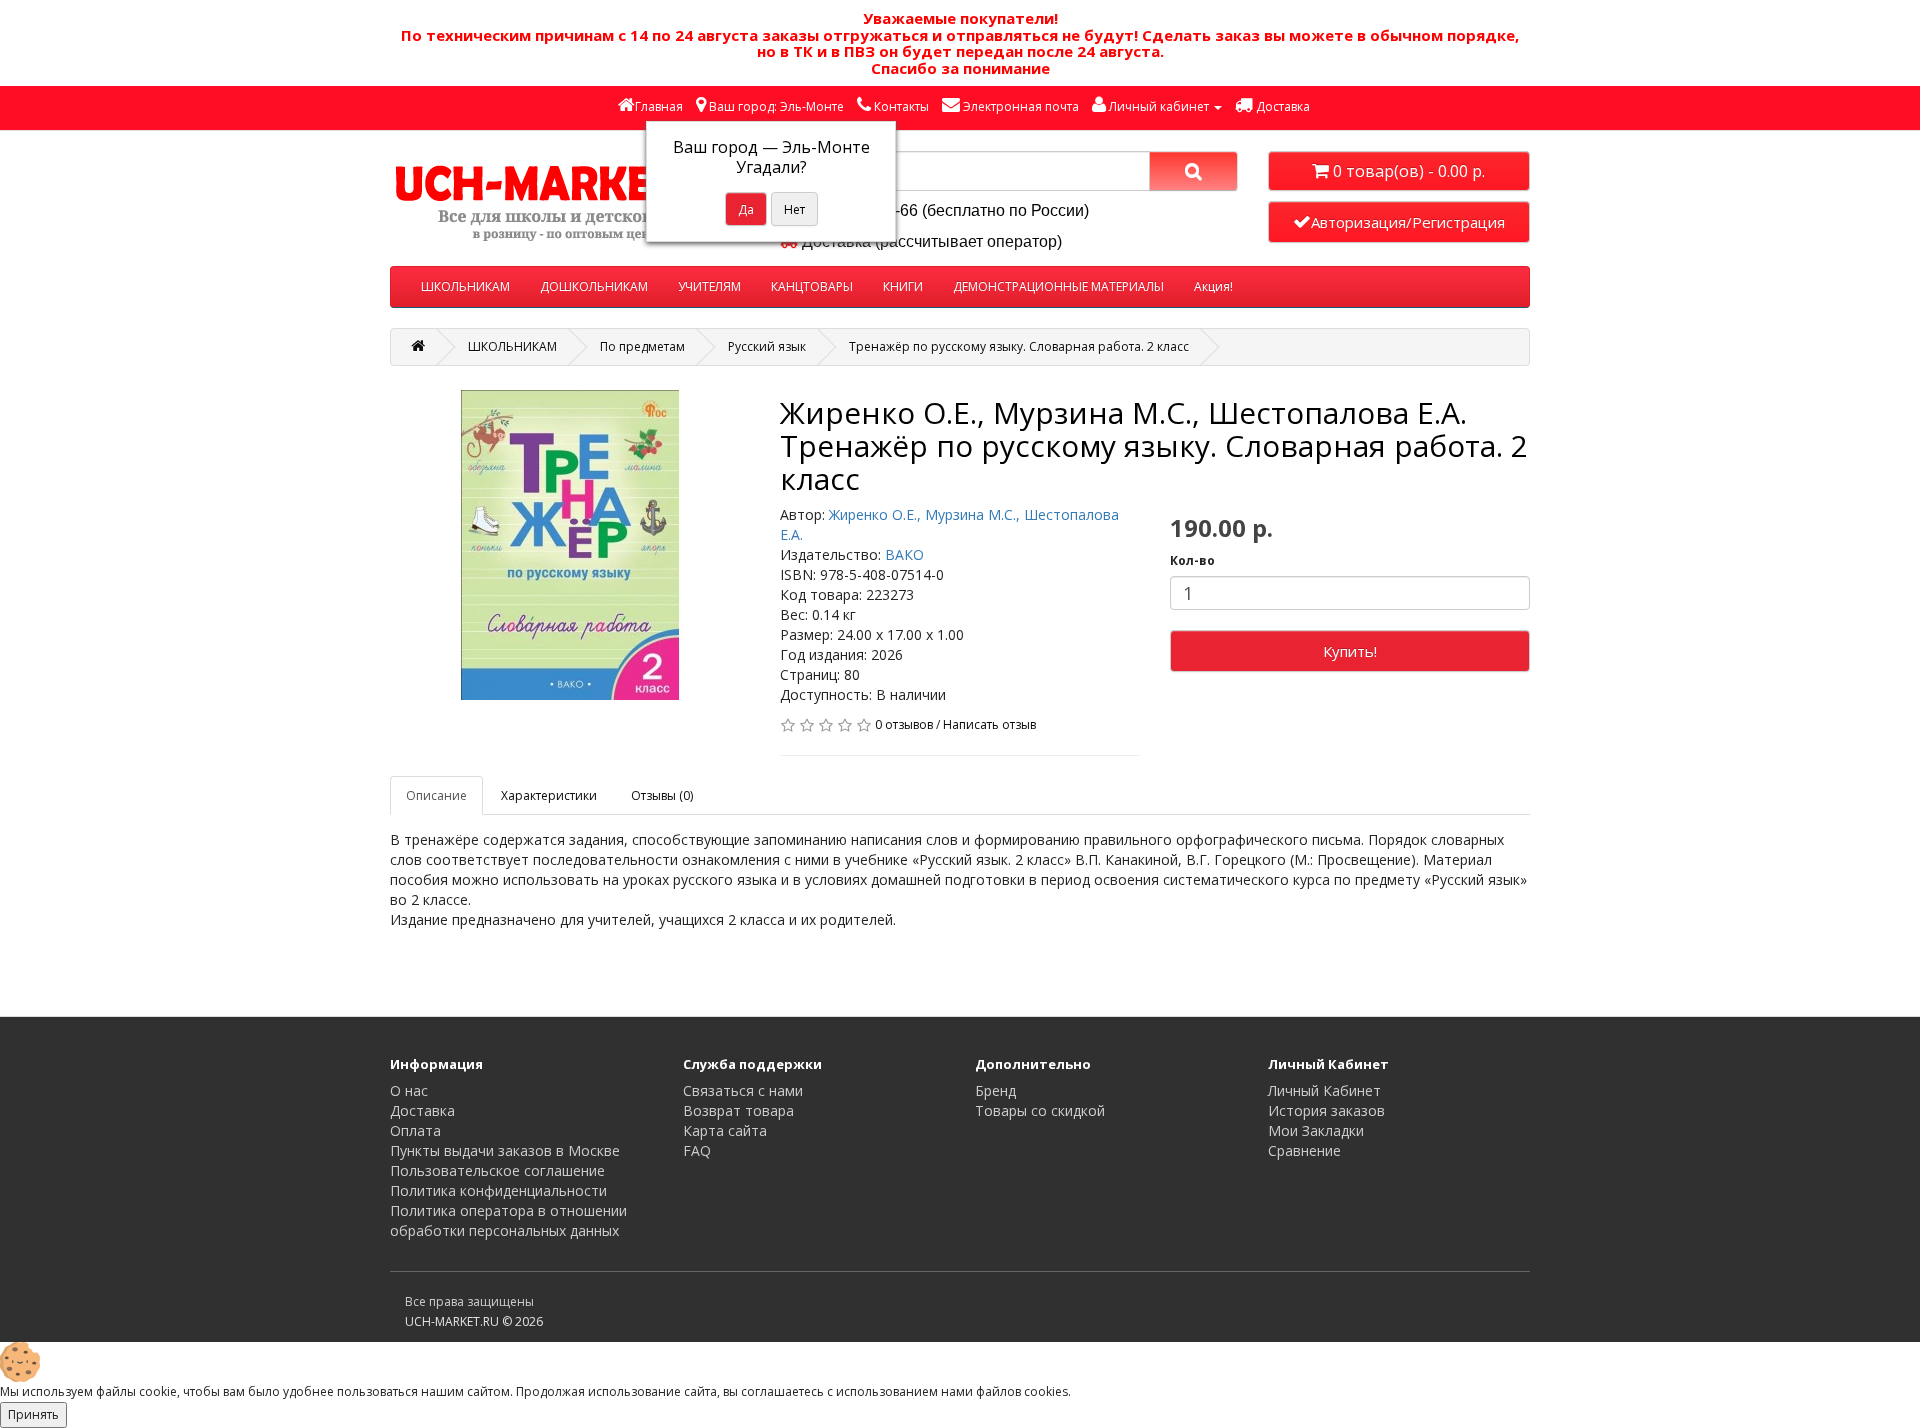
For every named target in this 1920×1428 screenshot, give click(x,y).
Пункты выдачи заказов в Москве (505, 1150)
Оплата (415, 1130)
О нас (409, 1090)
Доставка (422, 1110)
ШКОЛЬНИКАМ (465, 286)
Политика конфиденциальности (498, 1190)
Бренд (995, 1090)
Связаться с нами (743, 1090)
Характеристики (549, 795)
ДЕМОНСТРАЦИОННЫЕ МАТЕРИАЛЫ (1058, 286)
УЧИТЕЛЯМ (709, 286)
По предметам (642, 346)
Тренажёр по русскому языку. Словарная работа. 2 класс (1019, 346)
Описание (436, 795)
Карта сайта (725, 1130)
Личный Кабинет (1324, 1090)
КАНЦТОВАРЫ (812, 286)
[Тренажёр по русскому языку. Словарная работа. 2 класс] (570, 545)
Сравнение (1304, 1150)
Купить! (1350, 651)
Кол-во (1192, 560)
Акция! (1213, 286)
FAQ (697, 1150)
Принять (33, 1414)
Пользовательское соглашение (497, 1170)
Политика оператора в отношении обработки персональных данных (508, 1220)
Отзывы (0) (662, 795)
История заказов (1326, 1110)
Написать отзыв (989, 724)
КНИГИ (903, 286)
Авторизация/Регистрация (1408, 222)
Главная (659, 106)
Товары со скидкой (1040, 1110)
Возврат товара (738, 1110)
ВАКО (904, 554)
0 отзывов (904, 724)
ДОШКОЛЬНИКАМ (594, 286)
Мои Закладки (1316, 1130)
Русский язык (767, 346)
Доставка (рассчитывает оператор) (930, 241)
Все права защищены (469, 1301)
